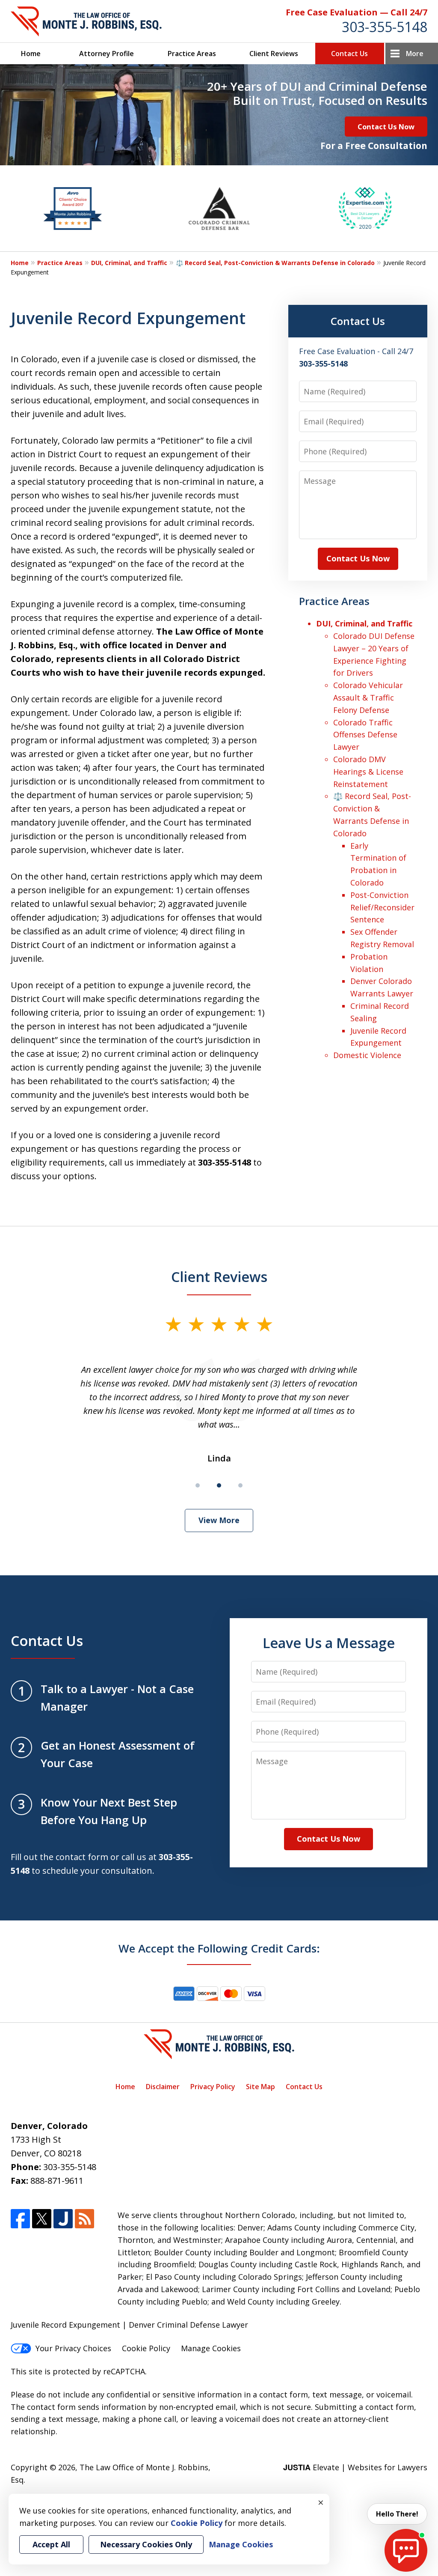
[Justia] (63, 2219)
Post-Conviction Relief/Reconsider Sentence (382, 907)
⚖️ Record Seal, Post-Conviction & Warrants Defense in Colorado (275, 263)
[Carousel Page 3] (240, 1485)
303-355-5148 (385, 27)
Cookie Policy (146, 2348)
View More (219, 1520)
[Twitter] (42, 2219)
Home (31, 54)
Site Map (260, 2087)
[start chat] (406, 2550)
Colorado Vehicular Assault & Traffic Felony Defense (368, 698)
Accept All (51, 2544)
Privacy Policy (213, 2087)
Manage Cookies (211, 2348)
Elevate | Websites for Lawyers (355, 2467)
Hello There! (397, 2514)
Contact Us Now (386, 127)
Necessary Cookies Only (146, 2544)
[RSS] (84, 2219)
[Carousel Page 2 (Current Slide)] (219, 1485)
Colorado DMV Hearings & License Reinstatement (368, 772)
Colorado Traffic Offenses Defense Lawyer (365, 735)
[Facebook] (20, 2219)
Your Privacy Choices (73, 2348)
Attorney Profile (107, 54)
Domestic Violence (367, 1055)
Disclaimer (163, 2087)
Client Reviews (274, 54)
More (415, 54)
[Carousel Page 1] (198, 1485)
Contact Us (349, 54)
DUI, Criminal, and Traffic (129, 263)
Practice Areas (192, 54)
